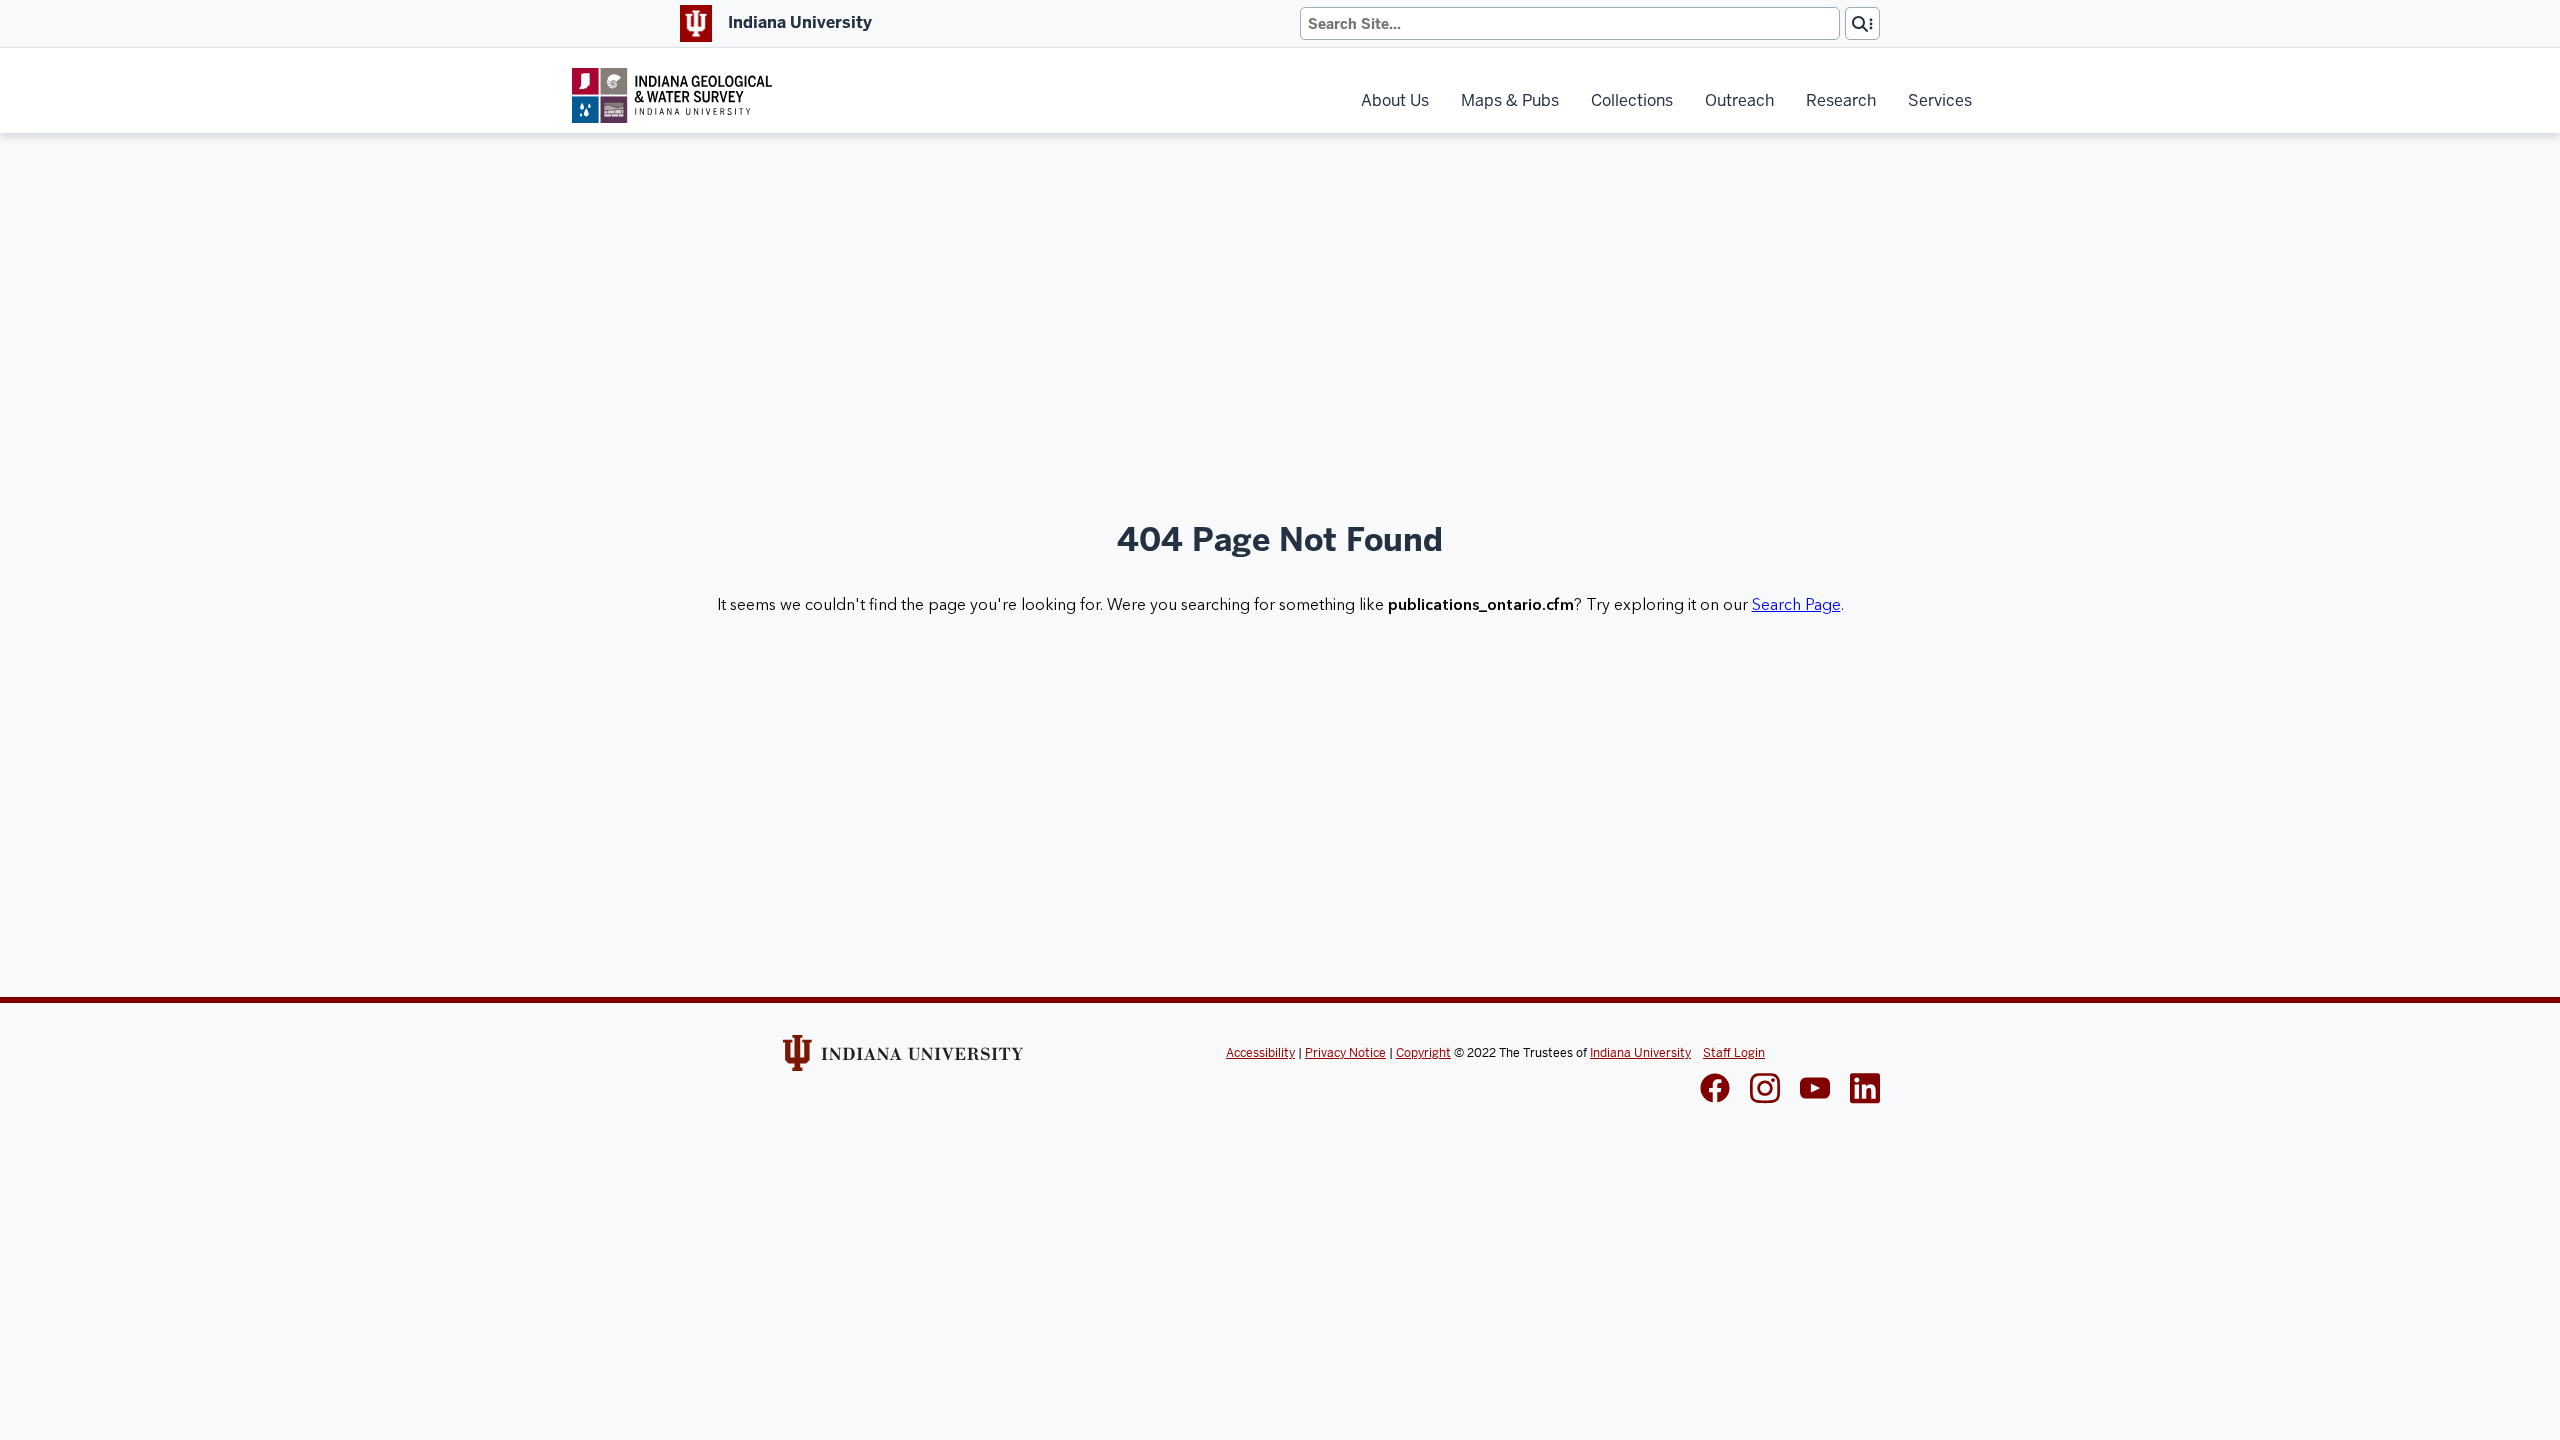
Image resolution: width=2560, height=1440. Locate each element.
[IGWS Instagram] (1765, 1090)
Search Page (1796, 605)
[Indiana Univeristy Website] (903, 1060)
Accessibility (1260, 1053)
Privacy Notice (1345, 1053)
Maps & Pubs (1510, 100)
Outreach (1739, 100)
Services (1940, 100)
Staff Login (1734, 1053)
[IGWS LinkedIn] (1815, 1090)
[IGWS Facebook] (1715, 1090)
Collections (1632, 100)
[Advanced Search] (1862, 23)
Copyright (1423, 1053)
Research (1841, 100)
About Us (1395, 100)
